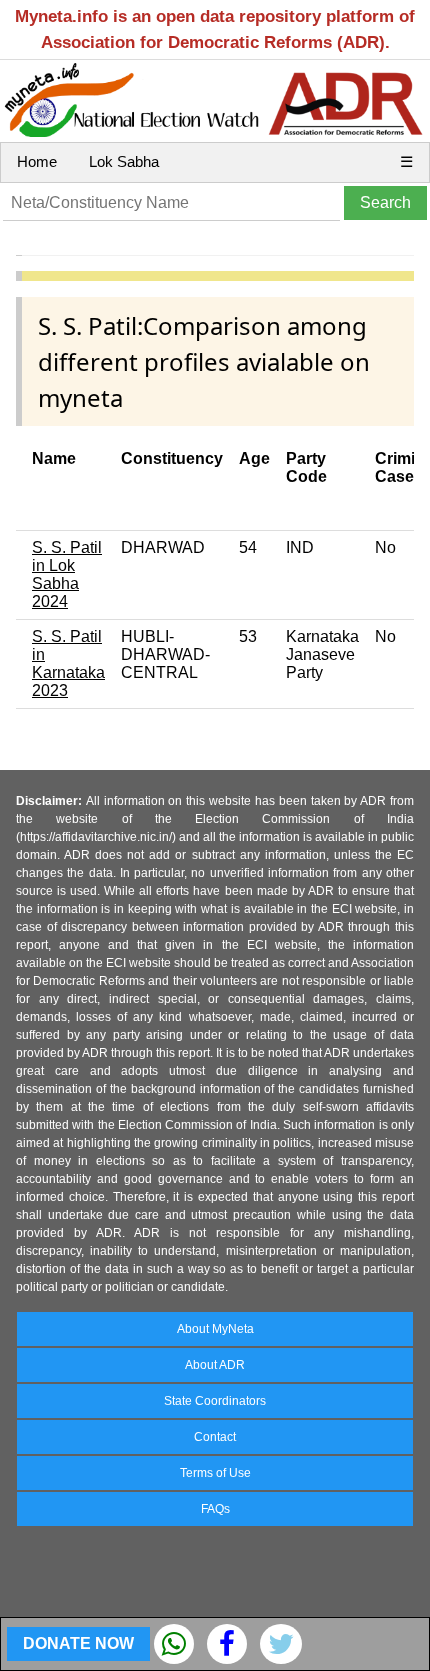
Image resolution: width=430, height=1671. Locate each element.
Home (37, 161)
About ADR (215, 1365)
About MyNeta (215, 1329)
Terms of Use (215, 1473)
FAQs (215, 1509)
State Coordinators (215, 1401)
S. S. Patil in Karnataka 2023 (68, 663)
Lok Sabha (124, 161)
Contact (215, 1437)
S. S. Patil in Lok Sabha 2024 (67, 574)
